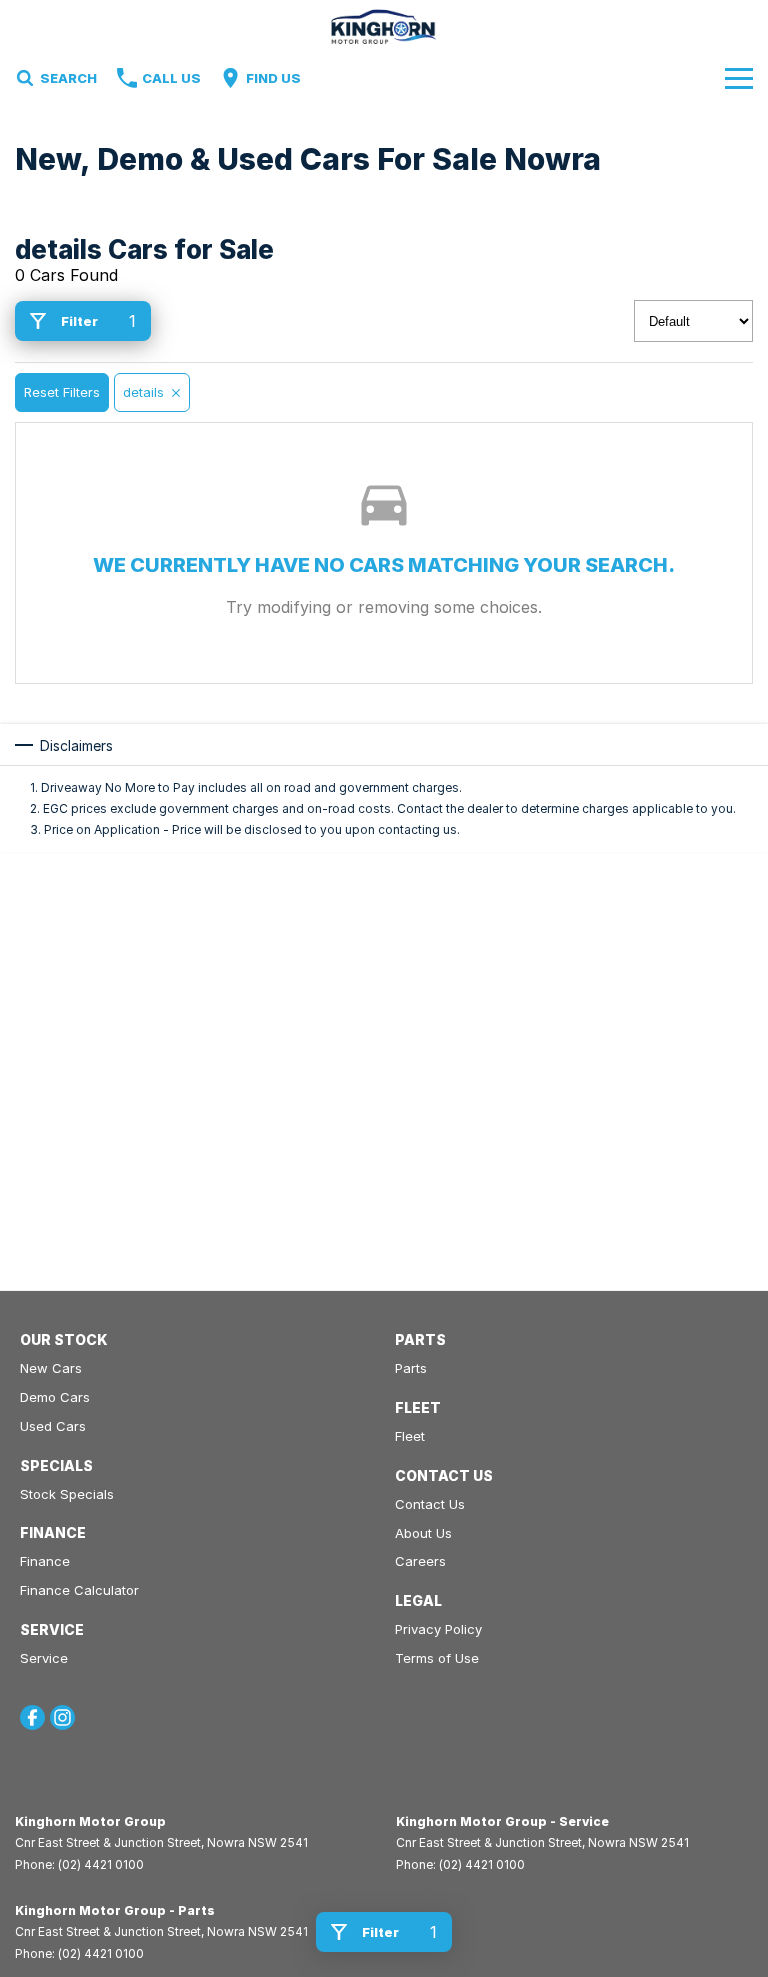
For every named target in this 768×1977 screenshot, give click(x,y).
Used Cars (53, 1426)
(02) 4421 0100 (101, 1864)
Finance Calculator (79, 1590)
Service (44, 1658)
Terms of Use (437, 1658)
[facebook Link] (32, 1717)
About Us (423, 1533)
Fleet (410, 1436)
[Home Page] (384, 26)
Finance (45, 1561)
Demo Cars (55, 1397)
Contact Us (430, 1504)
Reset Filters (62, 392)
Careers (420, 1561)
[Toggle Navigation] (739, 78)
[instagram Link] (62, 1717)
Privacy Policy (438, 1629)
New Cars (51, 1368)
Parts (411, 1368)
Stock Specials (67, 1494)
